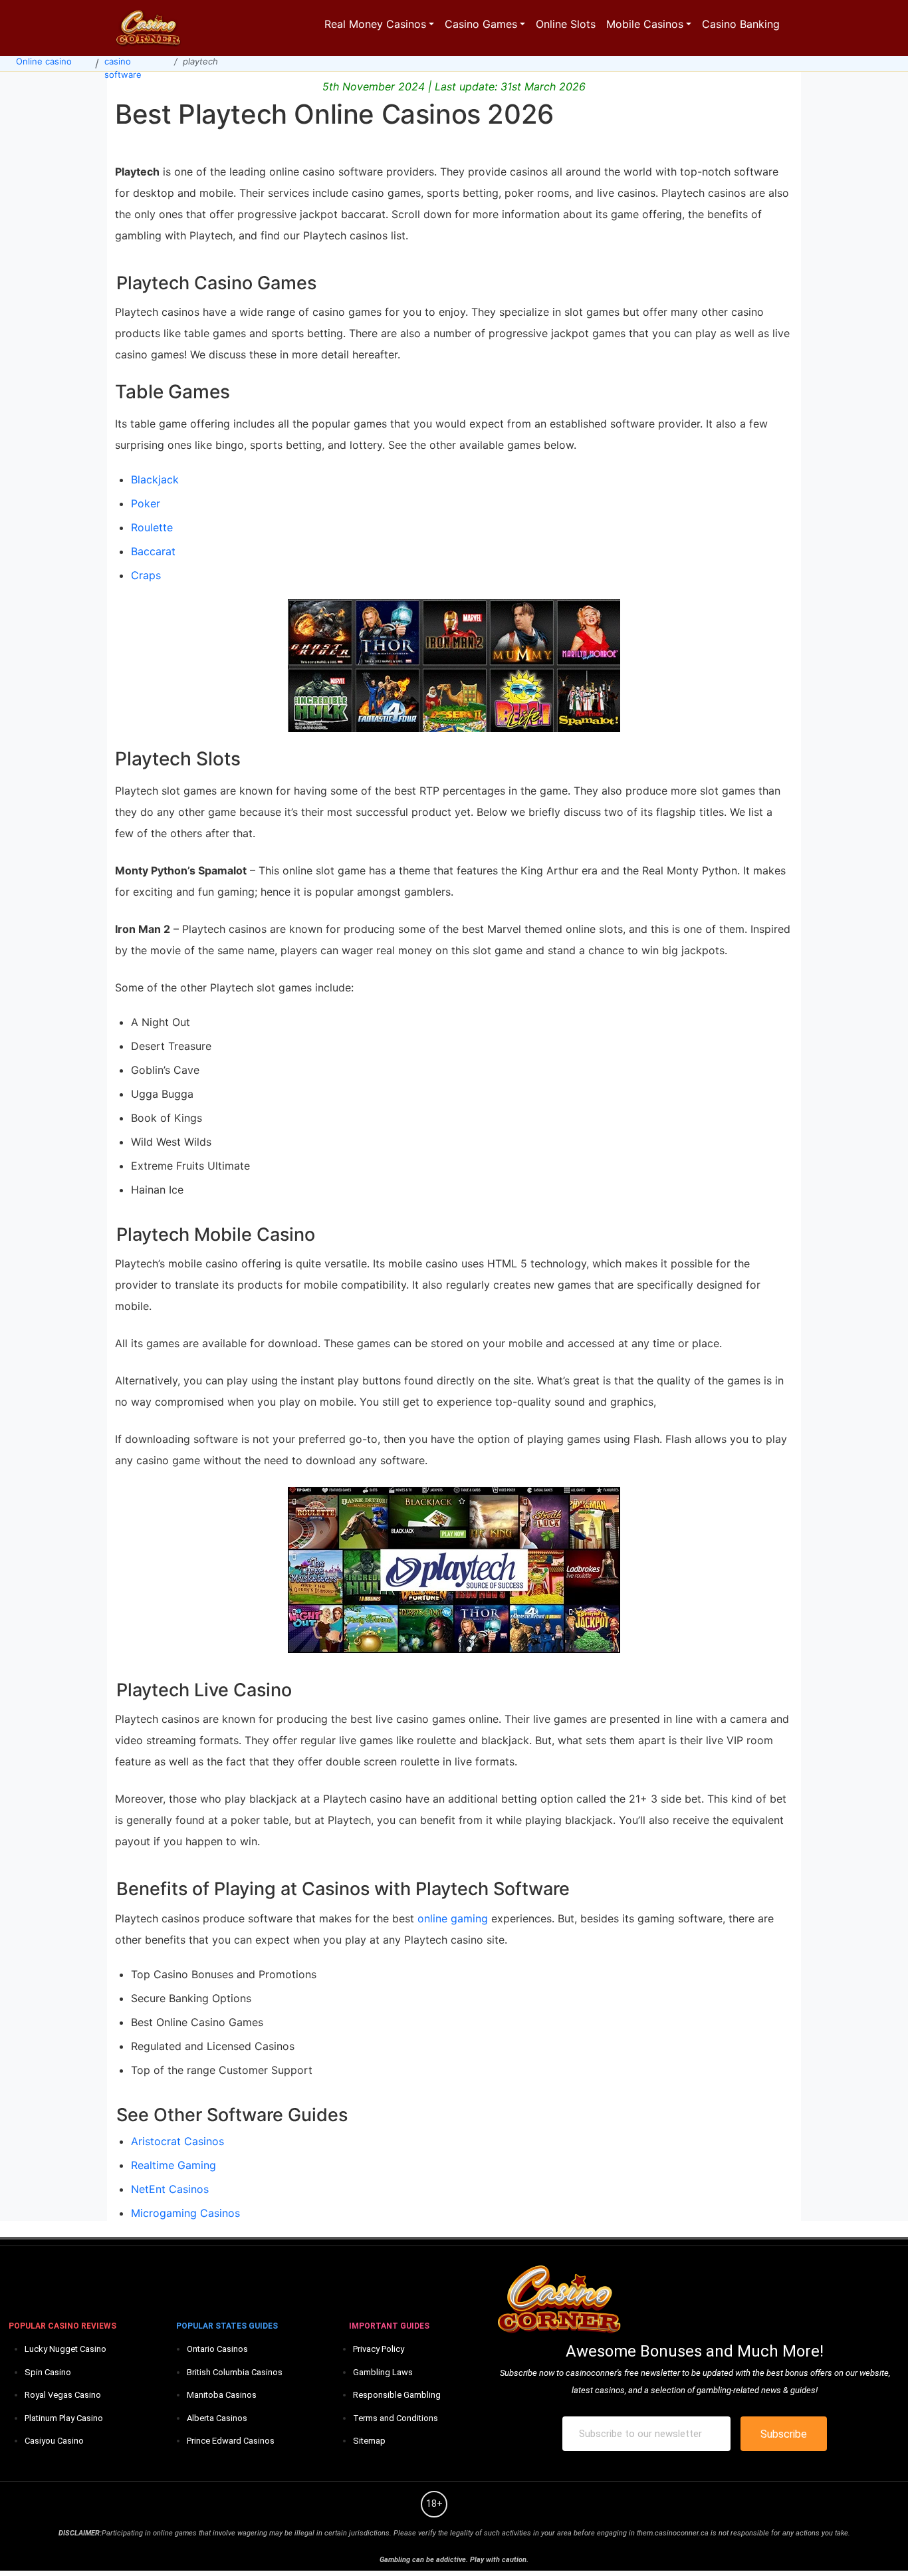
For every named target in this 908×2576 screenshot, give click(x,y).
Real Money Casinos (375, 24)
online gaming (453, 1918)
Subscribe (784, 2434)
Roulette (152, 527)
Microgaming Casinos (185, 2213)
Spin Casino (48, 2372)
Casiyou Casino (54, 2441)
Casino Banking (741, 24)
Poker (146, 503)
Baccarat (153, 551)
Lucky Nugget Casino (65, 2349)
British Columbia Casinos (235, 2372)
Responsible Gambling (397, 2395)
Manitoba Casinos (222, 2395)
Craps (146, 575)
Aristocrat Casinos (177, 2141)
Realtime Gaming (173, 2165)
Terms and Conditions (396, 2418)
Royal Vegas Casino (63, 2395)
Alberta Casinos (217, 2418)
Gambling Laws (383, 2372)
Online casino (44, 61)
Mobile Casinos (645, 24)
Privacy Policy (379, 2349)
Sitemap (369, 2441)
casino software (123, 68)
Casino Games (481, 24)
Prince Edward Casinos (231, 2441)
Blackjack (155, 479)
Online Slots (566, 24)
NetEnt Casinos (170, 2189)
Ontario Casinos (217, 2349)
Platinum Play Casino (64, 2418)
